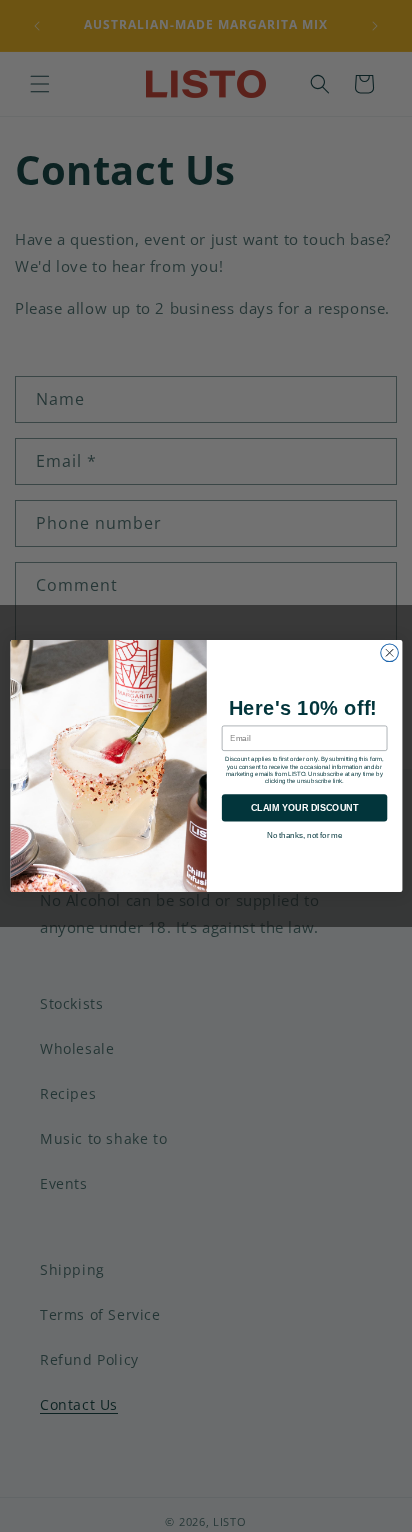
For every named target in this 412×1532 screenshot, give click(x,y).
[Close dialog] (389, 653)
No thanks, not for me (304, 835)
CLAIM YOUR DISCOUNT (303, 808)
